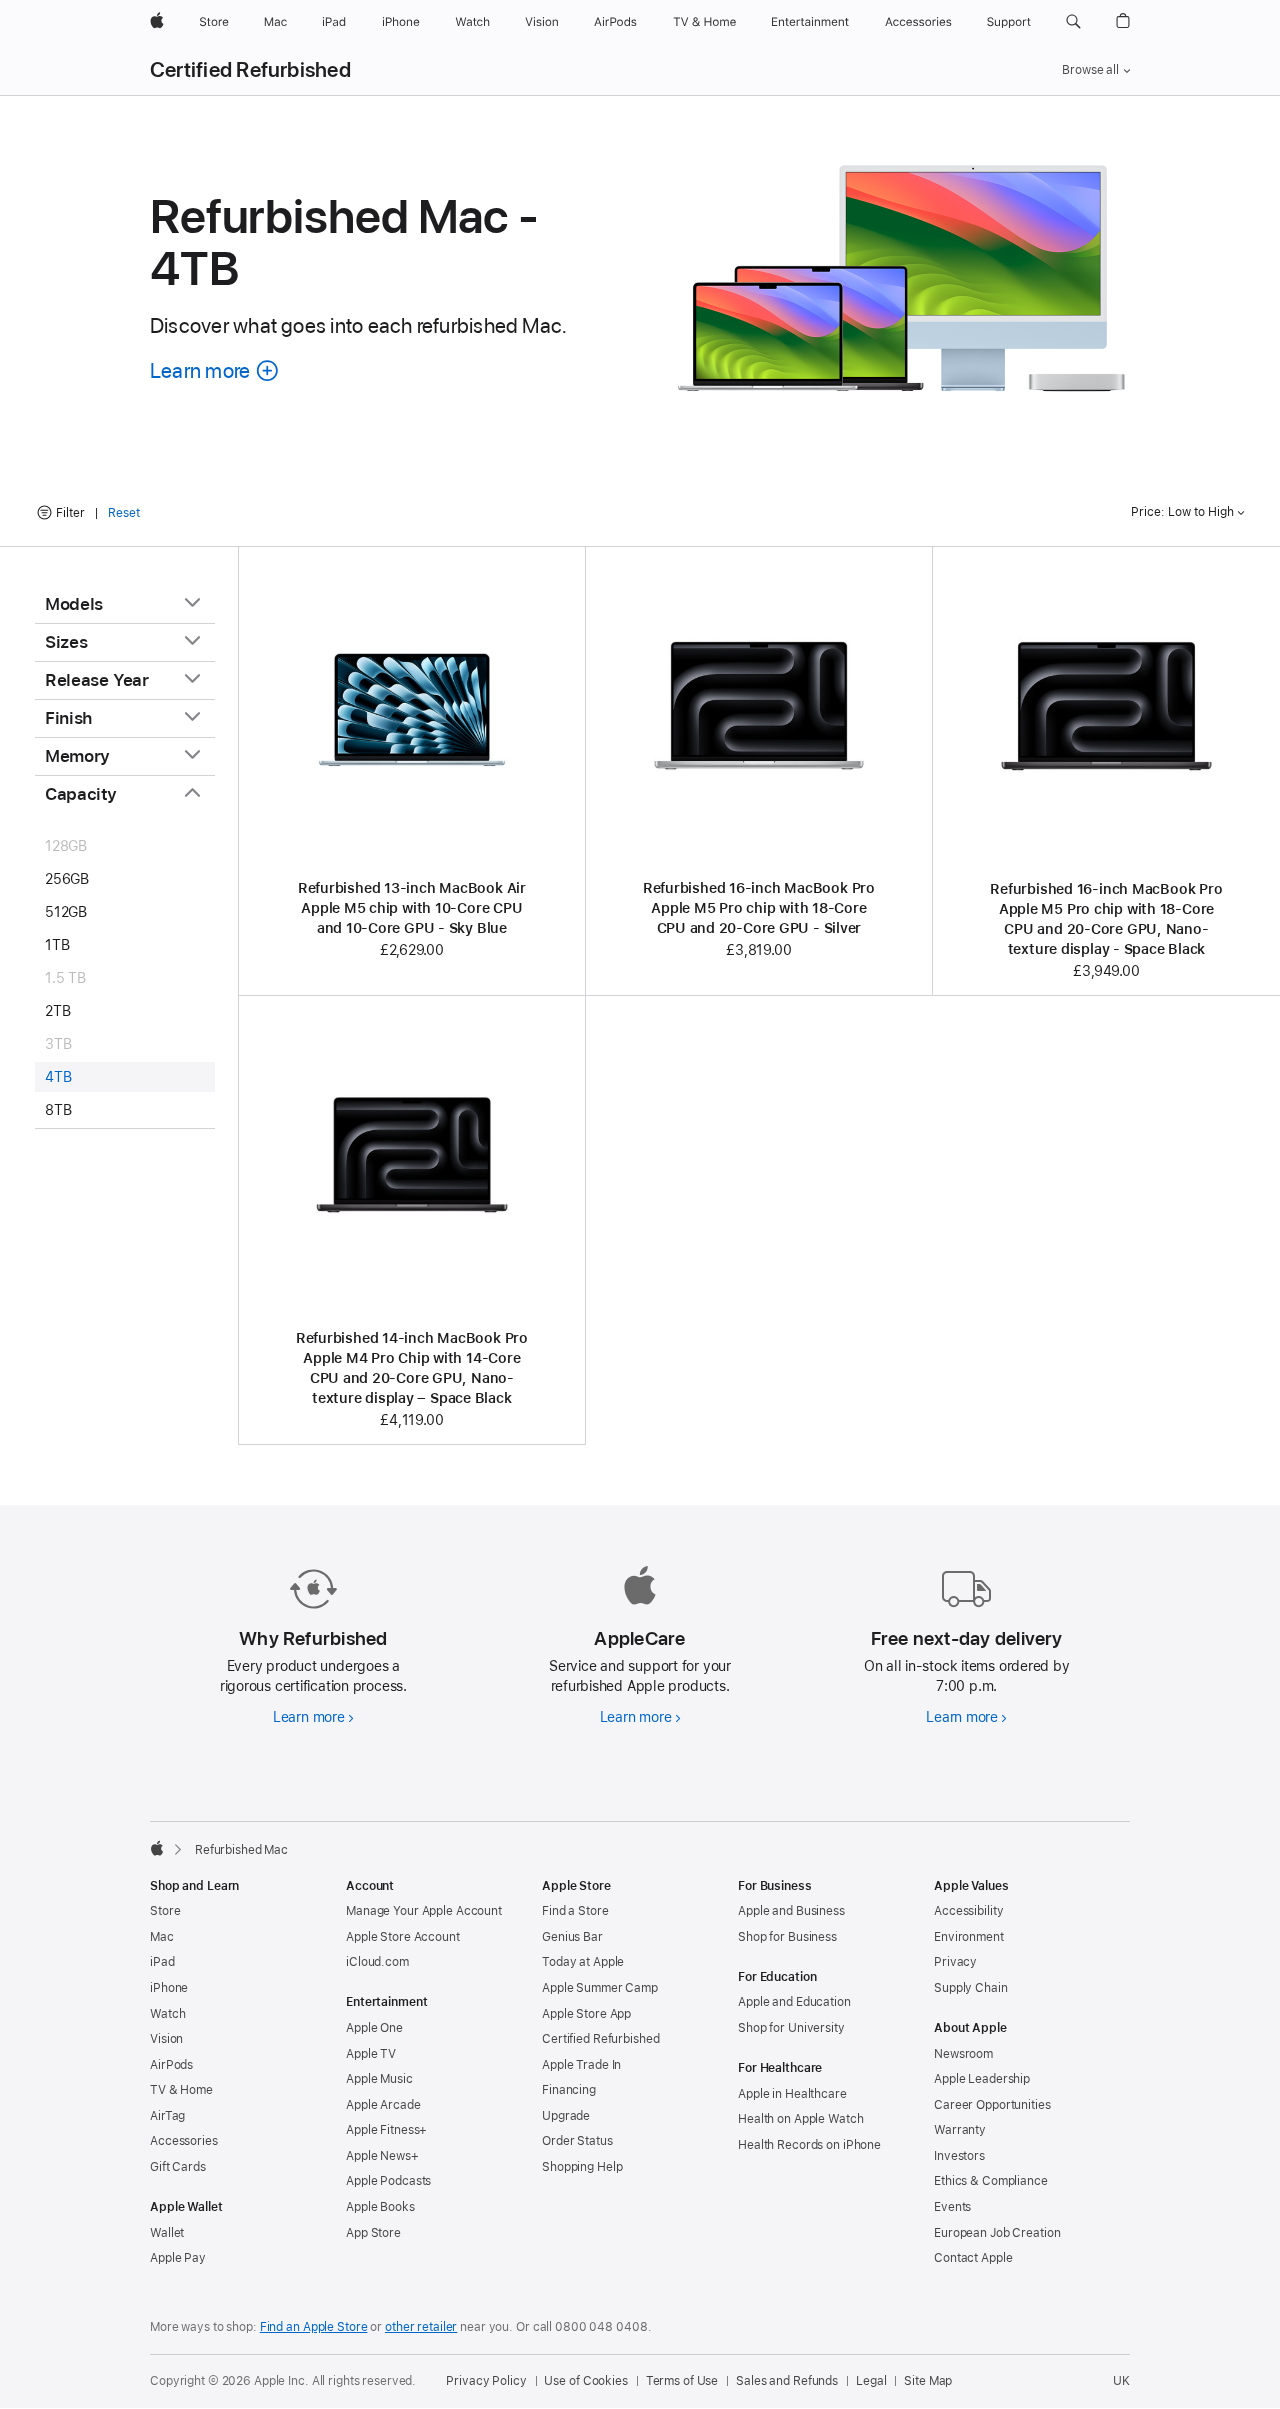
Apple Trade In (581, 2065)
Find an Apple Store (314, 2327)
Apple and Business (791, 1911)
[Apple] (157, 1848)
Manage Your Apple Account (424, 1911)
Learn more (313, 1717)
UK (1121, 2381)
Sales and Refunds (787, 2381)
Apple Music (379, 2079)
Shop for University (791, 2028)
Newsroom (963, 2054)
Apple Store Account (403, 1937)
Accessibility (968, 1911)
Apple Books (380, 2207)
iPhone (169, 1988)
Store (165, 1911)
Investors (959, 2156)
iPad (162, 1962)
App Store (373, 2233)
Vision (166, 2039)
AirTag (167, 2116)
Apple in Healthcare (792, 2094)
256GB (67, 879)
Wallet (167, 2233)
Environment (969, 1937)
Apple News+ (382, 2156)
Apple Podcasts (388, 2181)
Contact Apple (973, 2258)
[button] (1073, 22)
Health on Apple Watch (800, 2119)
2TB (57, 1011)
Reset (124, 513)
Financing (569, 2090)
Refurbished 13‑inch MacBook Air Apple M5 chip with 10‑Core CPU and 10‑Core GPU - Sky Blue (412, 908)
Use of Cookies (585, 2381)
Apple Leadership (982, 2079)
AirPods (171, 2065)
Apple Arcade (383, 2105)
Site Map (928, 2381)
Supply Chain (971, 1988)
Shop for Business (787, 1937)
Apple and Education (794, 2002)
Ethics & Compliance (991, 2181)
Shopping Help (582, 2167)
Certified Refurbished (250, 70)
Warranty (960, 2130)
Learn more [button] (215, 370)
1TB (57, 945)
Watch (167, 2014)
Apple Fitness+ (386, 2130)
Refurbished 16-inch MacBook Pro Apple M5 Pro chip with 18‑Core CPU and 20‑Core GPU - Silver (759, 908)
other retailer (421, 2327)
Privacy (955, 1962)
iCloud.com (377, 1962)
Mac (162, 1937)
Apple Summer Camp (600, 1988)
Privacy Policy (486, 2381)
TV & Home (181, 2090)
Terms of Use (682, 2381)
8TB (58, 1110)
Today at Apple (583, 1962)
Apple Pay (178, 2258)
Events (952, 2207)
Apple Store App (586, 2014)
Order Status (577, 2141)
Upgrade (566, 2116)
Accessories (184, 2141)
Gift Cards (178, 2167)
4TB (58, 1077)
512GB (66, 912)
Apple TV (371, 2054)
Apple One (374, 2028)
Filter (70, 513)
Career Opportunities (992, 2105)
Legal (871, 2381)
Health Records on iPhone (809, 2145)
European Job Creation (997, 2233)
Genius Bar (572, 1937)
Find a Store (575, 1911)
